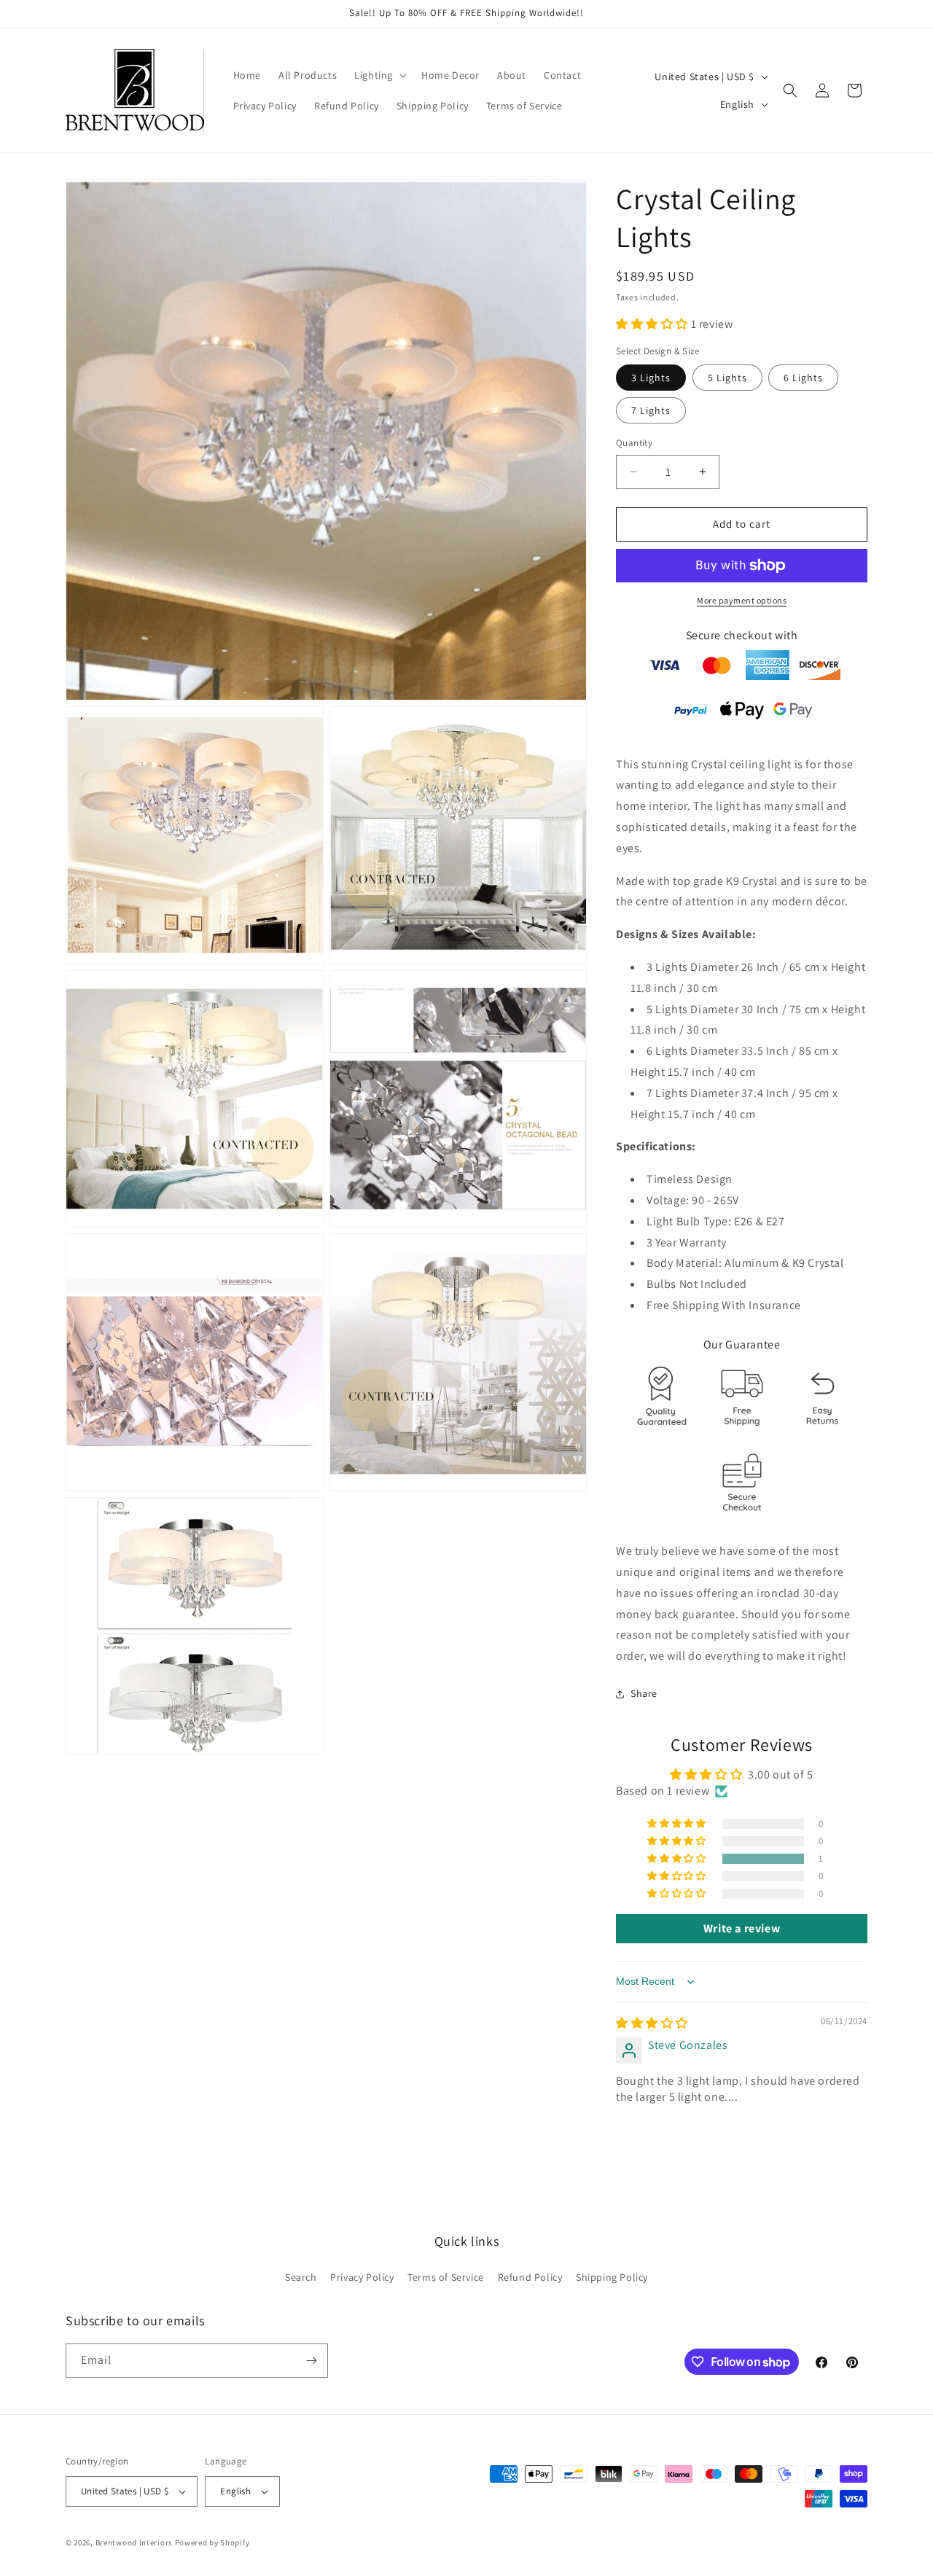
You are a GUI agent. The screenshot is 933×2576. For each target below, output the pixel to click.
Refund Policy (530, 2277)
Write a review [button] (742, 1928)
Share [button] (644, 1693)
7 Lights (651, 410)
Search (301, 2277)
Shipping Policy (612, 2277)
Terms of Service (446, 2277)
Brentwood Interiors (134, 2542)
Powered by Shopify (212, 2542)
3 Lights (651, 378)
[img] (652, 2023)
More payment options (742, 600)
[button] (379, 75)
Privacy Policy (362, 2277)
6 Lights (803, 378)
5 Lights (727, 378)
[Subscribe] (311, 2361)
